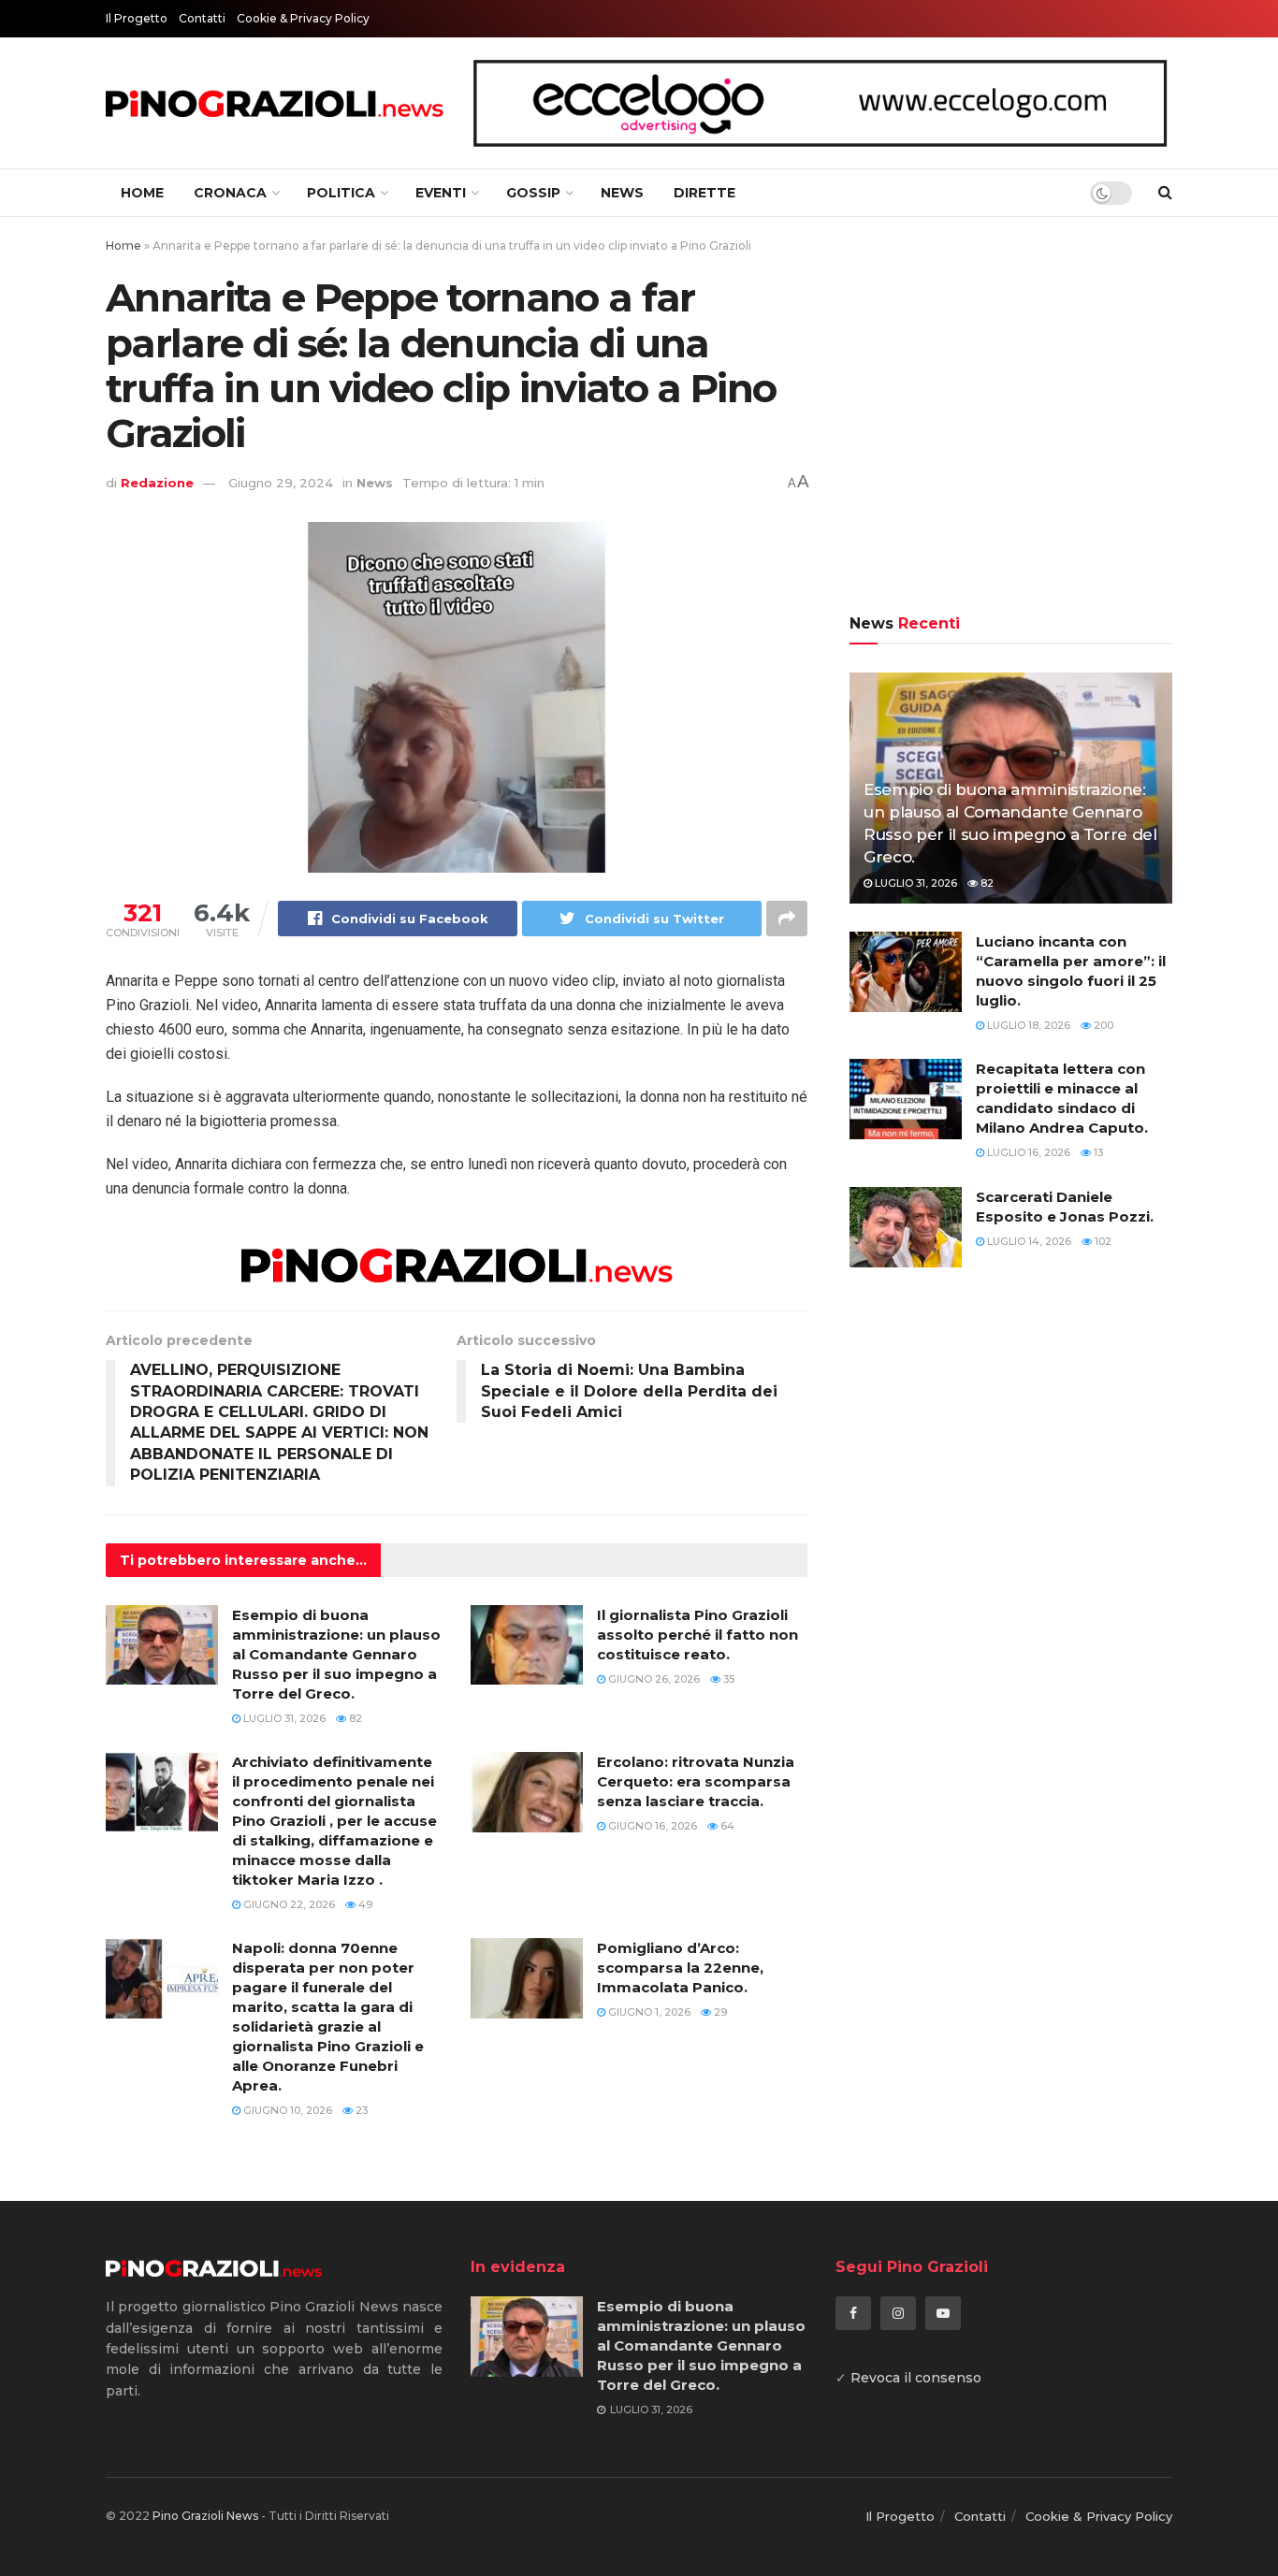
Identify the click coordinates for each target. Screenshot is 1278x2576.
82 (354, 1718)
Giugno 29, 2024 (281, 483)
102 (1102, 1241)
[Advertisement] (1011, 418)
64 (726, 1826)
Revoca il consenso (916, 2378)
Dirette (704, 193)
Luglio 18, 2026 (1027, 1025)
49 (364, 1904)
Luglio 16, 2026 (1027, 1152)
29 (719, 2012)
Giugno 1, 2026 (648, 2012)
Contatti (202, 18)
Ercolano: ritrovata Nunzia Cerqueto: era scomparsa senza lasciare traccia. (696, 1781)
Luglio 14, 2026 (1028, 1241)
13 (1097, 1152)
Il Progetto (137, 18)
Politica (341, 193)
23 (360, 2110)
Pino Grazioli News (205, 2516)
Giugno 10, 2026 (286, 2110)
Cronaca (230, 193)
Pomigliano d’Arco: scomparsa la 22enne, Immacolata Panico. (680, 1968)
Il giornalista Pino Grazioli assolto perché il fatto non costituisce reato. (697, 1635)
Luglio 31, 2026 (283, 1718)
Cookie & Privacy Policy (303, 18)
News (622, 193)
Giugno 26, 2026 (653, 1679)
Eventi (441, 193)
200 (1102, 1025)
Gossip (533, 193)
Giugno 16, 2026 (651, 1826)
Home (142, 193)
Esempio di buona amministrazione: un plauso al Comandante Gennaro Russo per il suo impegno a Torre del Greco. (336, 1654)
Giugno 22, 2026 (288, 1904)
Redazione (157, 483)
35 (727, 1679)
